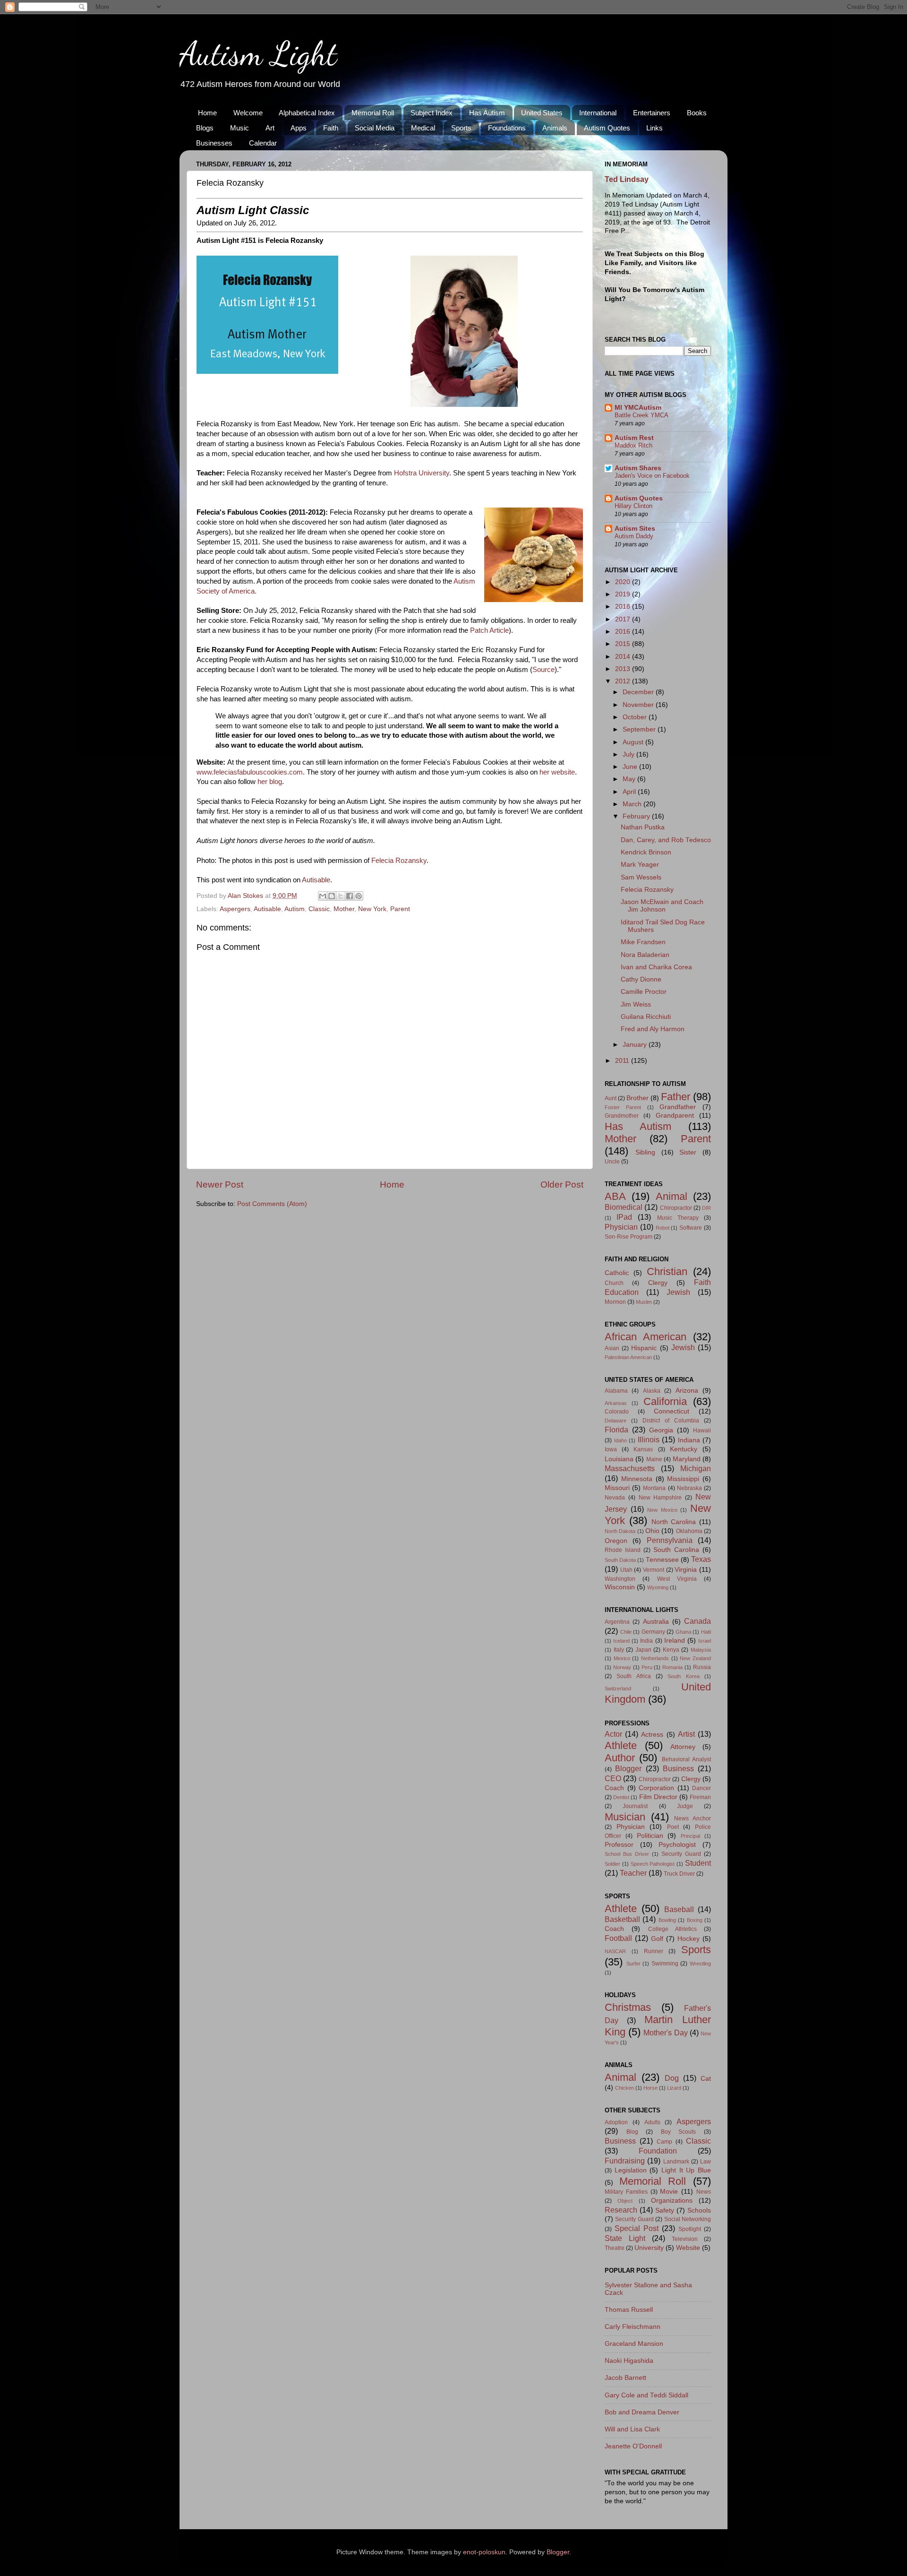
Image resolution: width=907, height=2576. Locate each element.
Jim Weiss (636, 1004)
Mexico (622, 1658)
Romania (672, 1667)
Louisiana (619, 1459)
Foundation (658, 2151)
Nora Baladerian (645, 955)
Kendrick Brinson (646, 852)
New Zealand (695, 1658)
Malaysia (701, 1650)
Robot (663, 1228)
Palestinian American (628, 1357)
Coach (614, 1788)
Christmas (628, 2007)
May (630, 779)
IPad (624, 1217)
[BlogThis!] (332, 896)
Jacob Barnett (625, 2378)
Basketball (622, 1919)
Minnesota (637, 1479)
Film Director (658, 1797)
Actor (613, 1734)
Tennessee (662, 1560)
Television (685, 2239)
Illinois (649, 1439)
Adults (652, 2122)
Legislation (631, 2170)
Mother (344, 909)
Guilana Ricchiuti (646, 1017)
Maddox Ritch (633, 445)
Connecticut (672, 1411)
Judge (685, 1806)
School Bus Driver (627, 1854)
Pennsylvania (670, 1540)
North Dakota (620, 1531)
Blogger (628, 1768)
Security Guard (681, 1854)
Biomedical (624, 1207)
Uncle (612, 1162)
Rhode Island (623, 1550)
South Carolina (676, 1550)
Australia (656, 1622)
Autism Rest (634, 438)
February (637, 816)
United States (542, 113)
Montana (654, 1488)
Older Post (562, 1185)
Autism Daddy (634, 536)
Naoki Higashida (629, 2361)
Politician (650, 1836)
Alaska (652, 1391)
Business (678, 1768)
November (639, 705)
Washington (620, 1579)
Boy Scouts (679, 2132)
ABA (615, 1196)
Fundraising (625, 2161)
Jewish (678, 1292)
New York (372, 909)
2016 (624, 632)
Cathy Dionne (641, 979)
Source (543, 670)
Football (618, 1938)
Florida (616, 1430)
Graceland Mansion (634, 2344)
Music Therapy (678, 1218)
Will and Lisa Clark (632, 2429)
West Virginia (677, 1579)
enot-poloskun (484, 2552)
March (633, 804)
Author (620, 1758)
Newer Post (220, 1185)
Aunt (611, 1098)
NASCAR (615, 1951)
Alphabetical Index (307, 113)
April (630, 792)
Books (697, 113)
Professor (619, 1845)
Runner (654, 1951)
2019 (624, 594)
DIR (706, 1208)
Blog (632, 2132)
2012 (624, 681)
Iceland (621, 1641)
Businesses (214, 143)
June (631, 767)
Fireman (700, 1797)
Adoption (616, 2122)
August (634, 742)
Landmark (676, 2162)
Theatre (615, 2248)
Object (625, 2201)
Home (207, 113)
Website (688, 2248)
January (636, 1045)
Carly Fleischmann (633, 2327)
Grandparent (675, 1116)
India (646, 1641)
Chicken (625, 2088)
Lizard (674, 2088)
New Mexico (662, 1510)
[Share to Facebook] (350, 896)
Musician (625, 1817)
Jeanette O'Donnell (633, 2446)
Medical (423, 128)
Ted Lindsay (627, 179)
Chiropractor (676, 1208)
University (649, 2248)
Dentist (621, 1797)
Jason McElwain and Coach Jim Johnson (662, 906)
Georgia (661, 1430)
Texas (701, 1559)
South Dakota (620, 1560)
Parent (400, 909)
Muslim (644, 1302)
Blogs (205, 128)
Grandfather (678, 1107)
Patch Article (489, 630)
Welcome (248, 113)
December (639, 692)
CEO (613, 1778)
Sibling (645, 1152)
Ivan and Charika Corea (656, 967)
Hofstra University (422, 473)
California (665, 1401)
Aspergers (235, 909)
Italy (619, 1650)
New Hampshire (660, 1498)
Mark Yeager (640, 865)
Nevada (615, 1498)
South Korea (683, 1676)
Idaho (620, 1440)
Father (676, 1097)
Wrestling (700, 1964)
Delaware (616, 1421)
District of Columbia (671, 1421)
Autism (295, 909)
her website (557, 772)
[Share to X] (341, 896)
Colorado (617, 1412)
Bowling (667, 1920)
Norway (622, 1667)
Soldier (612, 1864)
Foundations (507, 128)
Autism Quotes (607, 128)
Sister (688, 1152)
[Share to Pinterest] (359, 896)
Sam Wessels (641, 877)
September (640, 729)
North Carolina (674, 1522)
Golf (657, 1939)
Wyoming (658, 1587)
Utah (626, 1570)
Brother (637, 1098)
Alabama (616, 1391)
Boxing (695, 1920)
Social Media (375, 128)
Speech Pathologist (653, 1864)
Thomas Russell (629, 2310)
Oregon (616, 1541)
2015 (624, 644)
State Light (625, 2238)
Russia (702, 1667)
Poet (673, 1827)
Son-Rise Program (629, 1237)
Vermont (654, 1570)
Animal (672, 1196)
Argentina (617, 1622)
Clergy (658, 1283)
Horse (650, 2088)
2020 (624, 582)
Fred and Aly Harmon (653, 1029)
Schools (699, 2210)
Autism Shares (638, 468)
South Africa (633, 1676)
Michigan (696, 1468)
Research (621, 2210)
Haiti (706, 1632)
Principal (690, 1836)
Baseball (679, 1909)
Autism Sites (635, 529)
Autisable (316, 880)
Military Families (626, 2192)
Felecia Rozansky (399, 861)
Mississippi (683, 1479)
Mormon (615, 1302)
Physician (621, 1227)
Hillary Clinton (633, 506)
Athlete (621, 1745)
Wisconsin (620, 1587)
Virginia (686, 1570)
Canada (697, 1621)
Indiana (689, 1440)
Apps (299, 128)
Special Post (637, 2228)
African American (646, 1337)
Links (655, 128)
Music (240, 128)
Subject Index (432, 113)
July (629, 754)
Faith (331, 128)
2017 (624, 619)
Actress (652, 1735)
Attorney (683, 1747)
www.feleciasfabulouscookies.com (250, 772)
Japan (643, 1650)
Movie (669, 2192)
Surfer (633, 1964)
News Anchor (693, 1818)
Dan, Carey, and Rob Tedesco (666, 840)
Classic (319, 909)
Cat (706, 2079)
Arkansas (616, 1403)
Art (270, 128)
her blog (270, 782)
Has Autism (487, 113)
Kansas (643, 1449)
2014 (624, 657)
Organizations (672, 2201)
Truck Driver (679, 1874)
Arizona (687, 1391)
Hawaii (702, 1430)
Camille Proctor (644, 992)
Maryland (687, 1459)
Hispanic (644, 1348)
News (704, 2192)
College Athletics (672, 1929)
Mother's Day (665, 2033)
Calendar (263, 143)
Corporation (656, 1788)
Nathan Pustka (643, 827)
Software (691, 1228)
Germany (653, 1632)
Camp (664, 2142)
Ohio (652, 1531)
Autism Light (258, 54)
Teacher (633, 1873)
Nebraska (689, 1488)
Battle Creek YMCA (642, 415)
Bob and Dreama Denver (642, 2412)
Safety (665, 2210)
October (636, 717)
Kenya (671, 1650)
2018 (624, 607)
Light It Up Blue (686, 2170)
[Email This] (323, 896)
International (598, 113)
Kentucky (684, 1449)
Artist (686, 1734)
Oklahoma (689, 1531)
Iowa (611, 1449)
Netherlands (655, 1658)
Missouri (617, 1488)
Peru (647, 1667)
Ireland (675, 1641)
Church (614, 1283)
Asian (612, 1348)
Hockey (689, 1939)
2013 (624, 669)
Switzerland (618, 1689)
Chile (626, 1632)
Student (698, 1863)
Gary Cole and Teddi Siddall (646, 2395)
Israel (705, 1641)
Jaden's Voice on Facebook (652, 476)
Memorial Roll (373, 113)
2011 (623, 1061)
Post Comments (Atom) (272, 1204)
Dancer (702, 1788)
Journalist (635, 1806)
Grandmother (622, 1116)
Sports (461, 128)
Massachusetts (630, 1468)
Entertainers (652, 113)
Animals (555, 128)
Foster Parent (623, 1107)
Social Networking (688, 2219)
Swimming (665, 1964)
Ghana (683, 1632)
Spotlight (690, 2229)
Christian (667, 1271)
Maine (654, 1459)
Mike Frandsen (643, 942)
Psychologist (677, 1845)
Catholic (617, 1273)
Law (706, 2162)
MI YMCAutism (638, 408)
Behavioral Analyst (686, 1759)
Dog (672, 2078)
